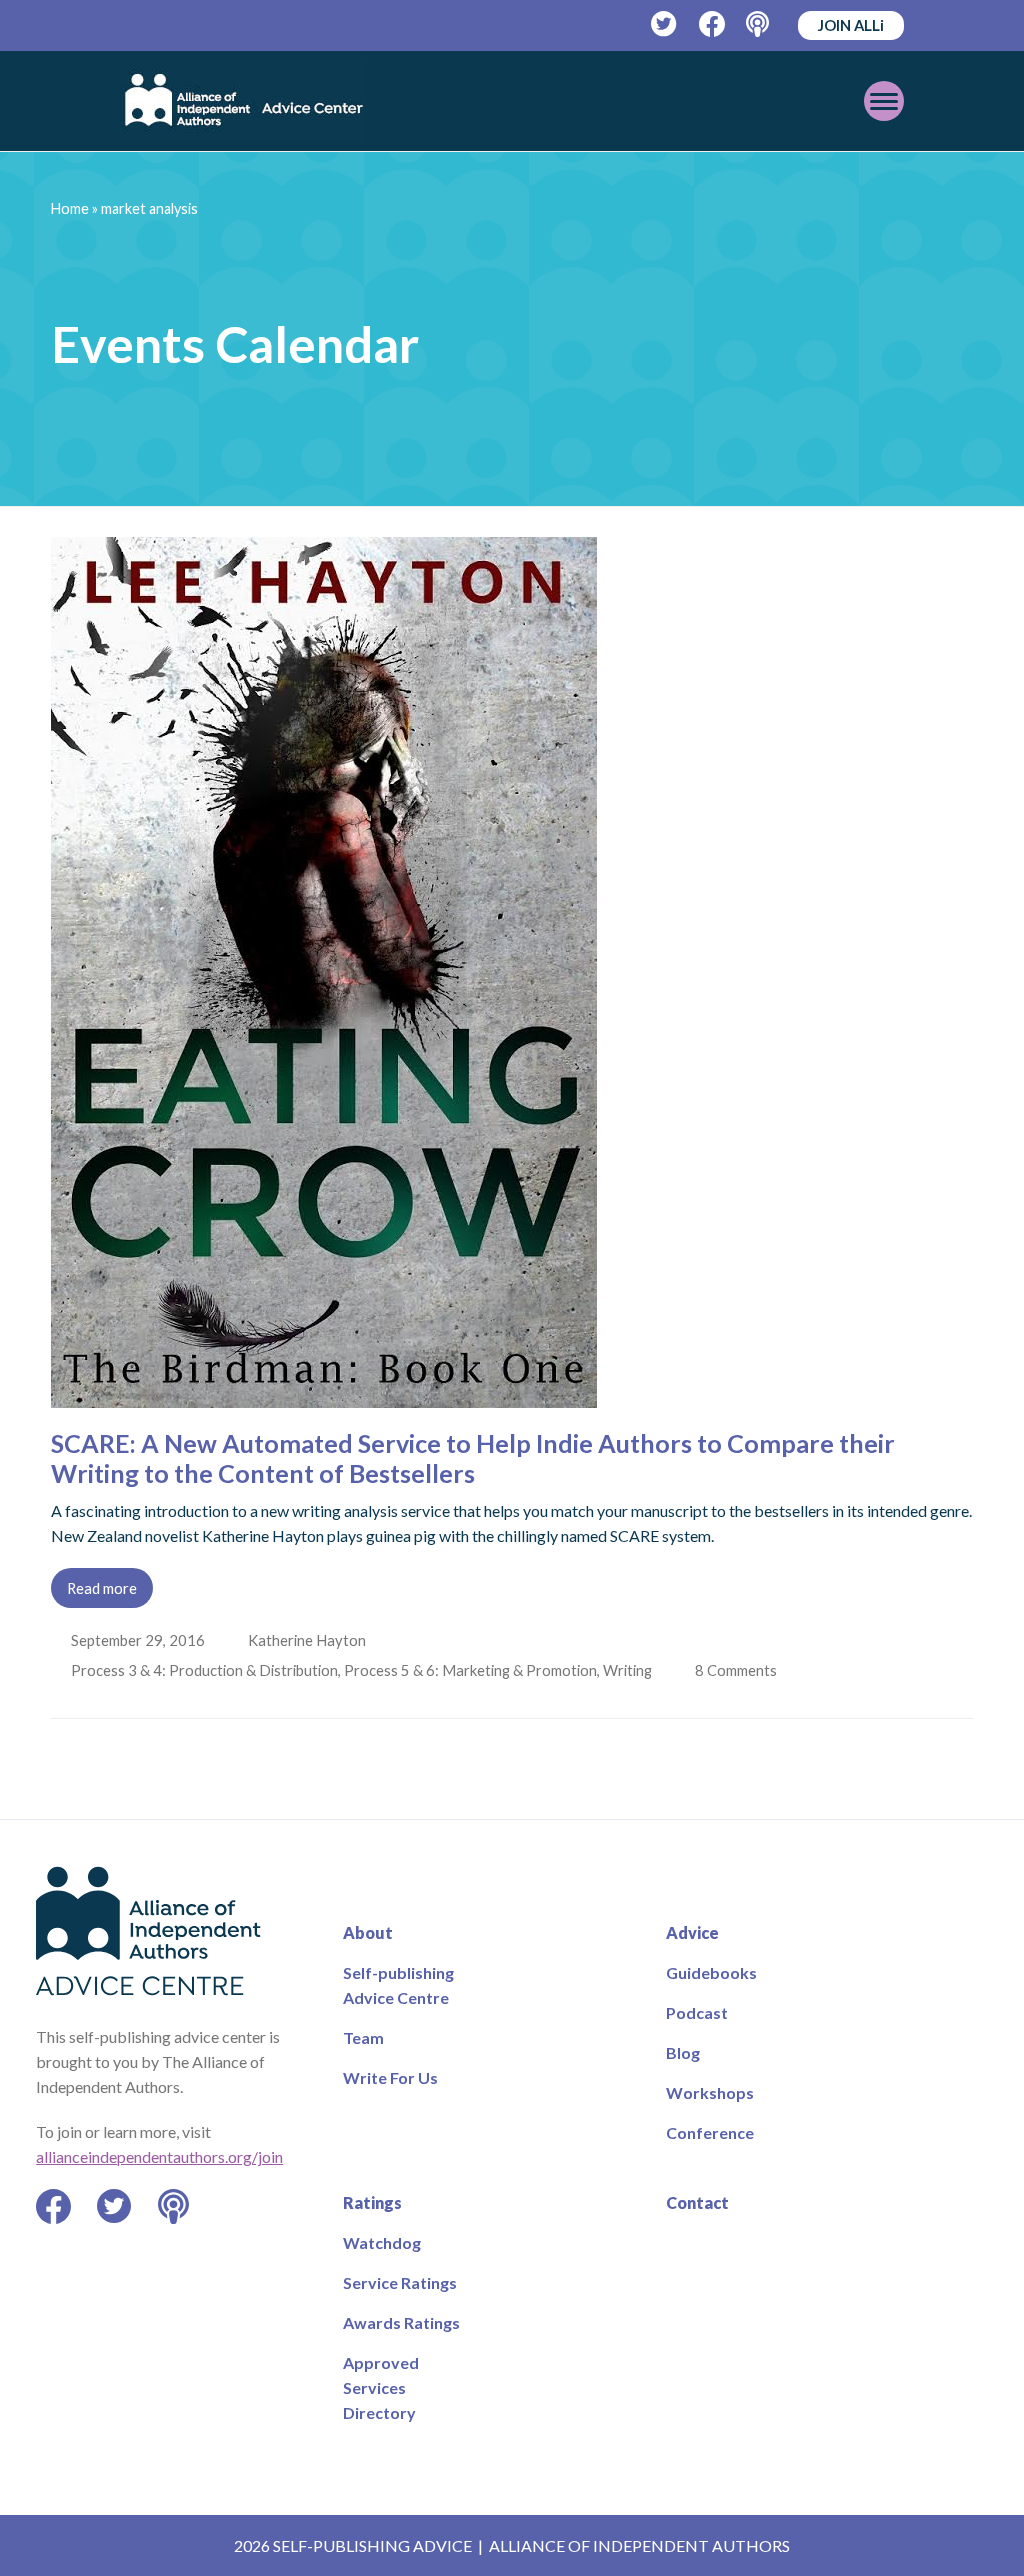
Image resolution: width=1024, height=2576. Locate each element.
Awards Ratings (401, 2322)
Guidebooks (711, 1972)
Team (363, 2037)
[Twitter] (664, 24)
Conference (710, 2132)
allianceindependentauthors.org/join (159, 2156)
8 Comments (741, 1670)
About (368, 1932)
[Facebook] (712, 24)
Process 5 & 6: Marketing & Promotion (472, 1670)
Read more (102, 1588)
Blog (683, 2052)
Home (70, 208)
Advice (692, 1932)
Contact (697, 2202)
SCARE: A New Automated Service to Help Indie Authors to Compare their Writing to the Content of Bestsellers (473, 1458)
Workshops (710, 2092)
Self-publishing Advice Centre (398, 1985)
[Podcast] (759, 24)
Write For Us (390, 2077)
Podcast (697, 2012)
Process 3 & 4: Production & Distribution (206, 1670)
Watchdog (382, 2242)
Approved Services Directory (381, 2387)
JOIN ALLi (851, 25)
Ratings (372, 2202)
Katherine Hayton (309, 1640)
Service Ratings (400, 2282)
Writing (629, 1670)
